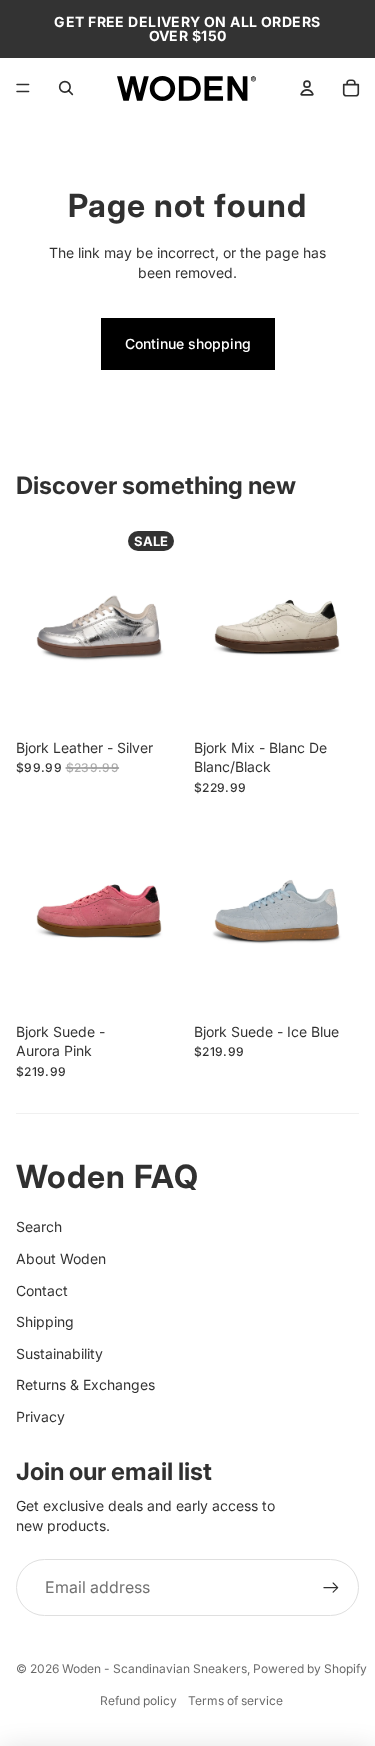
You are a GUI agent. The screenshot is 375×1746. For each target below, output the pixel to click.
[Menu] (23, 88)
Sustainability (59, 1353)
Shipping (45, 1321)
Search (39, 1226)
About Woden (61, 1258)
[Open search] (66, 88)
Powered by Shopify (310, 1668)
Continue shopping (188, 343)
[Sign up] (331, 1587)
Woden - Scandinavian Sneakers (154, 1668)
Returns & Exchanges (85, 1384)
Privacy (40, 1416)
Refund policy (138, 1700)
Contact (42, 1290)
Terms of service (235, 1700)
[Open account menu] (307, 88)
